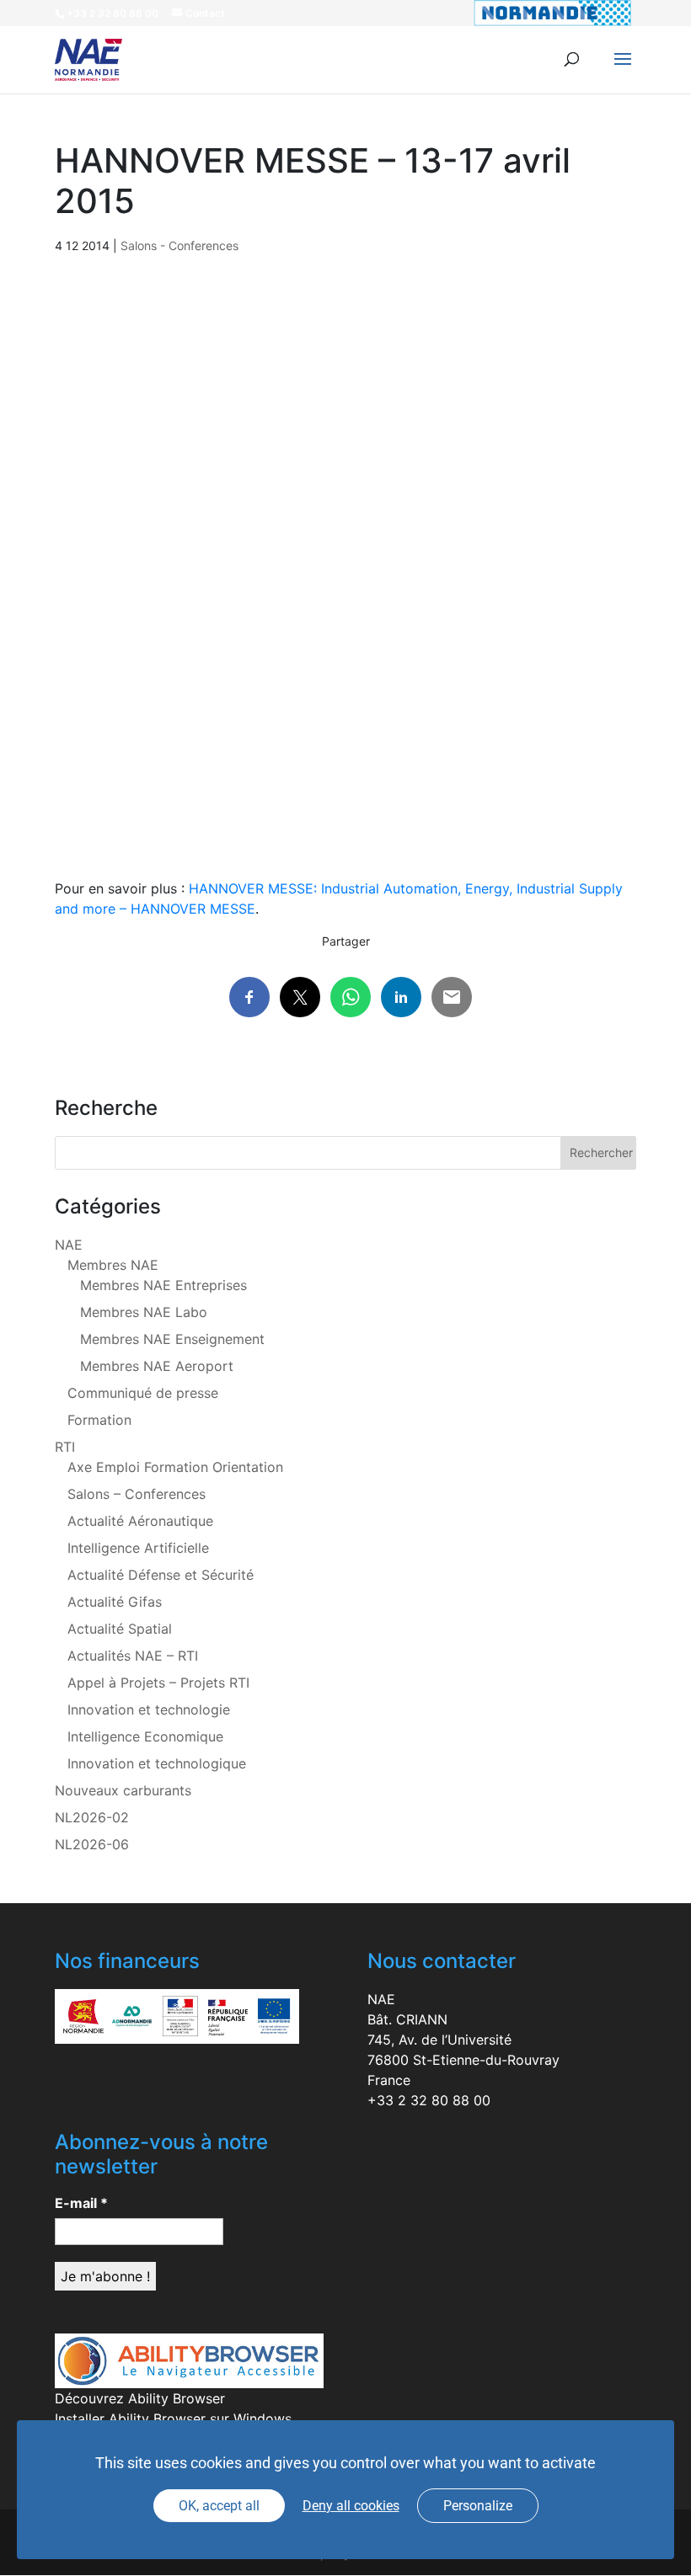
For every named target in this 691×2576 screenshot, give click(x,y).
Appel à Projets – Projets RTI (158, 1683)
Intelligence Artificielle (138, 1548)
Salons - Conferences (179, 245)
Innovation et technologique (157, 1763)
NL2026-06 (92, 1844)
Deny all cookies (351, 2506)
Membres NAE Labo (144, 1312)
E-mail (81, 2203)
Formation (99, 1420)
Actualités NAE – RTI (133, 1656)
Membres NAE (113, 1265)
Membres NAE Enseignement (172, 1339)
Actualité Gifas (115, 1602)
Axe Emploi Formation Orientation (175, 1467)
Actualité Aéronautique (140, 1521)
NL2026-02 (92, 1817)
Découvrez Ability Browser (140, 2398)
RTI (65, 1447)
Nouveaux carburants (123, 1790)
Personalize (478, 2506)
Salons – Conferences (137, 1494)
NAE (69, 1245)
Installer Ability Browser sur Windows (173, 2419)
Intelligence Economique (145, 1736)
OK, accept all (219, 2506)
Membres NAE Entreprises (163, 1285)
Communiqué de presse (143, 1393)
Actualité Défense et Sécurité (161, 1575)
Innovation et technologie (149, 1709)
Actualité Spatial (120, 1629)
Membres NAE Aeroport (157, 1366)
